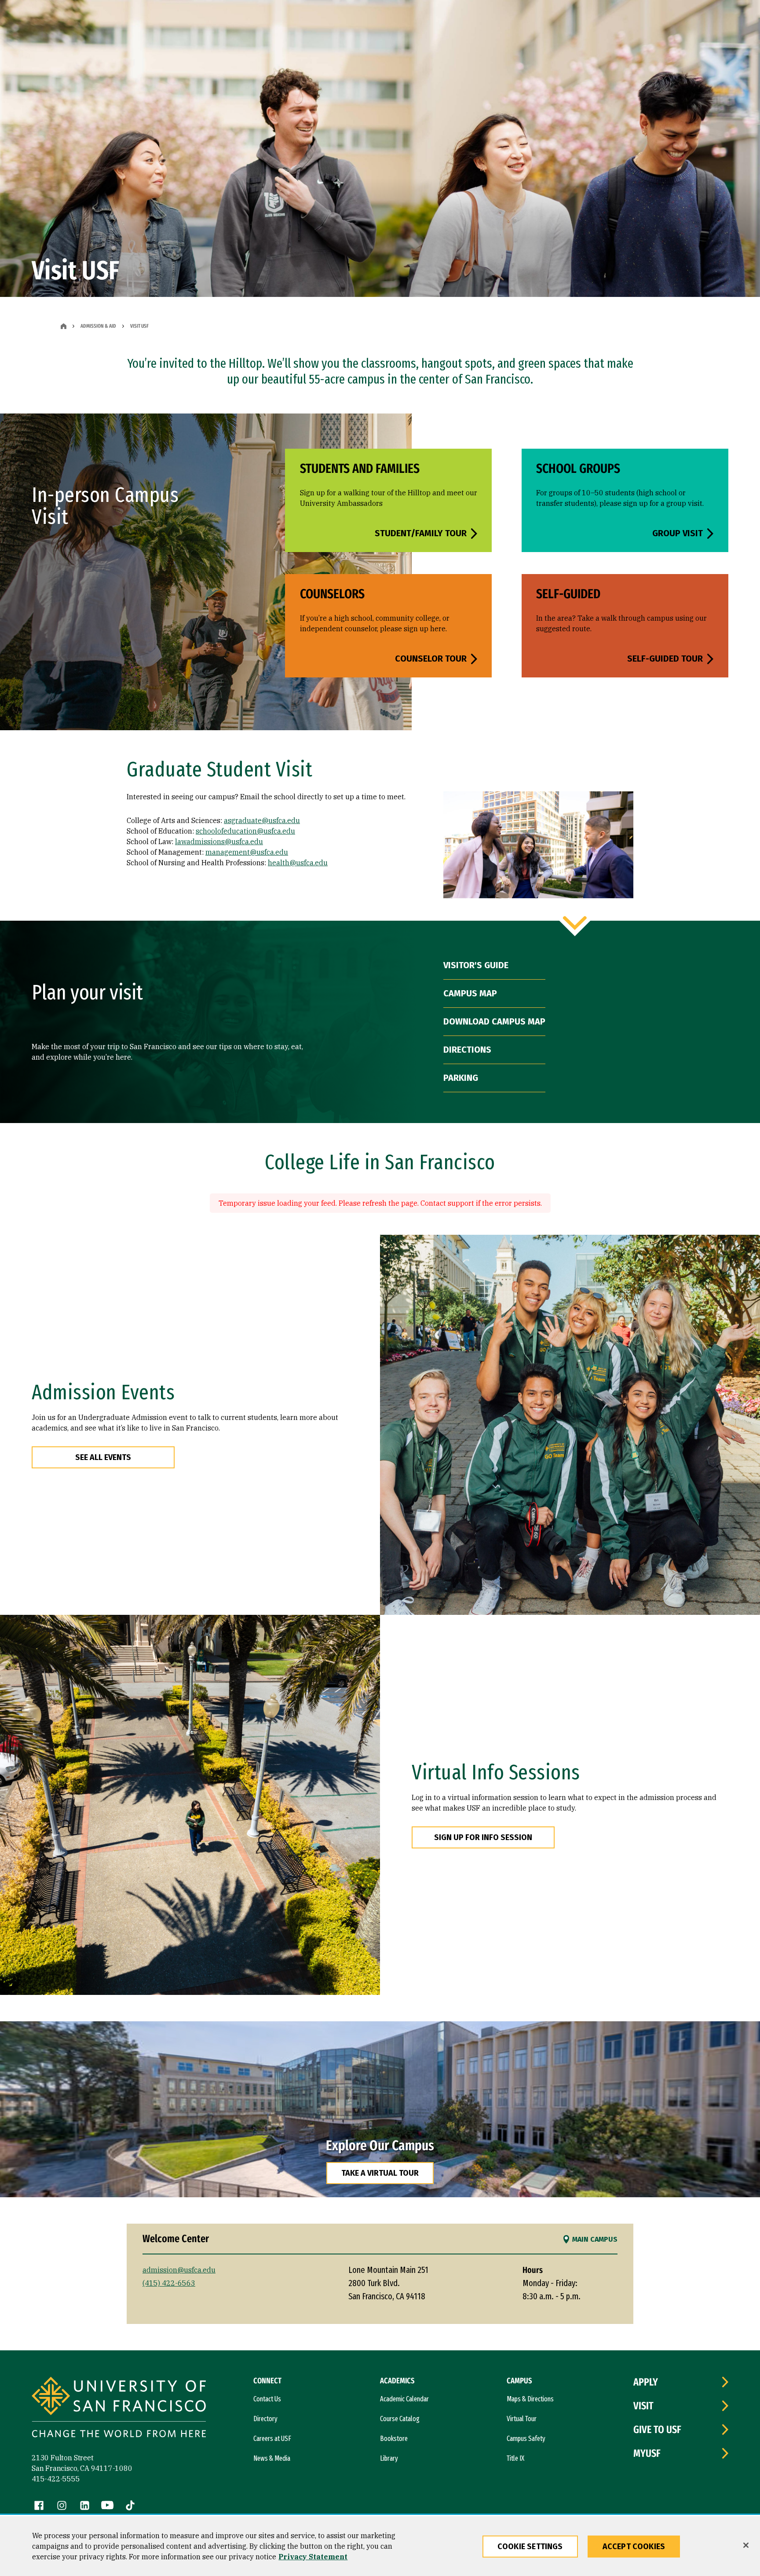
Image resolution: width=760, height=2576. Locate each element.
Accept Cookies (634, 2547)
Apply (646, 2382)
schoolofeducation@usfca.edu (245, 831)
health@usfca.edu (298, 863)
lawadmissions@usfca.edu (219, 842)
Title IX (515, 2458)
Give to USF (657, 2430)
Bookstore (394, 2439)
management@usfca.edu (247, 852)
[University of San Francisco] (119, 2408)
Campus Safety (526, 2439)
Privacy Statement (313, 2557)
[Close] (746, 2545)
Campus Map (470, 993)
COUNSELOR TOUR (431, 659)
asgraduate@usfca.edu (262, 820)
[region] (380, 2546)
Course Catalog (400, 2419)
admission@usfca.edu (179, 2270)
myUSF (647, 2453)
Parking (461, 1078)
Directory (265, 2419)
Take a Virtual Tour (380, 2173)
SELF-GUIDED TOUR (665, 659)
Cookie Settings (530, 2547)
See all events (103, 1457)
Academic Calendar (404, 2399)
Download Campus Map (494, 1021)
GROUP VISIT (678, 533)
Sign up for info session (483, 1837)
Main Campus (595, 2239)
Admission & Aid (98, 326)
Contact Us (267, 2399)
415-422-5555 (56, 2479)
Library (389, 2458)
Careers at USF (272, 2439)
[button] (380, 2109)
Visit (643, 2406)
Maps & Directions (530, 2399)
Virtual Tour (522, 2419)
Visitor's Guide (476, 965)
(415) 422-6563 (169, 2283)
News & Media (272, 2458)
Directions (467, 1050)
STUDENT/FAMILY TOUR (421, 533)
